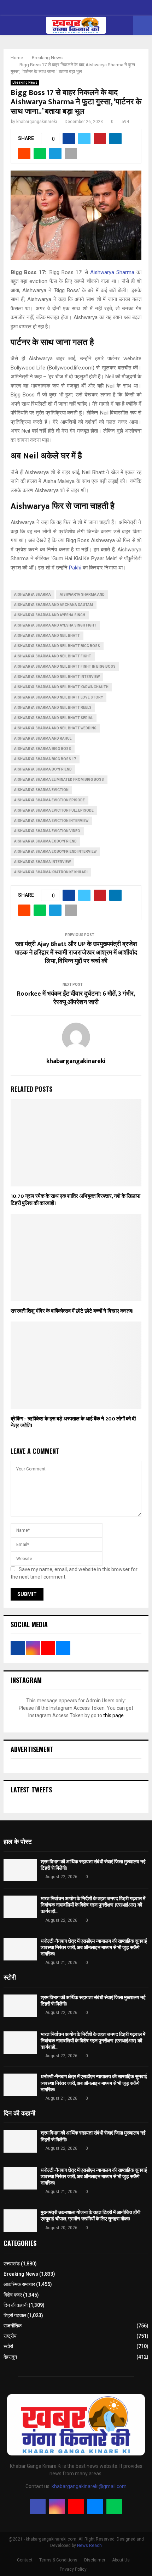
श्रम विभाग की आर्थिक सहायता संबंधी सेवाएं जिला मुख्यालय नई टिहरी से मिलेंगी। (93, 1865)
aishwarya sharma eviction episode (49, 800)
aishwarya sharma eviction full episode (54, 810)
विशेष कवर (13, 2295)
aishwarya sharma (33, 594)
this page (113, 1715)
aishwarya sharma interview (42, 862)
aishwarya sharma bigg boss (43, 749)
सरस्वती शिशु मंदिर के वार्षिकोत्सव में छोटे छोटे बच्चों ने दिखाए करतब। (72, 1311)
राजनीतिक (13, 2326)
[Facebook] (38, 2507)
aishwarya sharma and (82, 594)
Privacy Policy (73, 2569)
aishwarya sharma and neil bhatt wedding (55, 728)
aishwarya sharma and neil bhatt (47, 636)
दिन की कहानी (16, 2305)
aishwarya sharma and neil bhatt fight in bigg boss (65, 666)
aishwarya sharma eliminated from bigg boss (59, 780)
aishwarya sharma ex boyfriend (45, 841)
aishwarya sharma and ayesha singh (50, 615)
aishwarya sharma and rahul (43, 738)
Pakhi (75, 568)
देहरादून (10, 2357)
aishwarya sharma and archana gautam (54, 605)
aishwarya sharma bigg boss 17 (45, 759)
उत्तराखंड (12, 2264)
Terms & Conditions (58, 2560)
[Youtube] (76, 2507)
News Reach (89, 2546)
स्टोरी (8, 2346)
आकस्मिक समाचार (19, 2284)
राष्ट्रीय (10, 2336)
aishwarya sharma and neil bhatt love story (59, 697)
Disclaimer (95, 2560)
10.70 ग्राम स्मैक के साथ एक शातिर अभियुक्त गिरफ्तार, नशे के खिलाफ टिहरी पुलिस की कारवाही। (75, 1200)
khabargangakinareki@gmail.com (89, 2486)
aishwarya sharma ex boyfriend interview (55, 852)
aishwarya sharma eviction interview (51, 821)
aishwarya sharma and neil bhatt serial (54, 718)
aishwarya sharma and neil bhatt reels (53, 708)
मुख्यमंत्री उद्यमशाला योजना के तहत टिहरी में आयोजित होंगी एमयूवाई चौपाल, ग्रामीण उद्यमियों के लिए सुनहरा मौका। (90, 2216)
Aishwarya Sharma (113, 272)
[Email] (95, 2507)
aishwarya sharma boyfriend (43, 769)
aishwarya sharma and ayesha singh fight (55, 625)
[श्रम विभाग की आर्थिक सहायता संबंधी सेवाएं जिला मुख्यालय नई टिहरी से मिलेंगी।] (20, 1870)
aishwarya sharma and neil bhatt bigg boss (57, 646)
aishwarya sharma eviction (41, 790)
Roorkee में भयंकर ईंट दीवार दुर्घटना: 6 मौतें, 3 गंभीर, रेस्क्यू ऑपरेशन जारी (76, 998)
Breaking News (25, 82)
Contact (25, 2560)
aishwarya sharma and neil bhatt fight (53, 656)
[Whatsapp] (114, 2507)
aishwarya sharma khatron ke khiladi (51, 872)
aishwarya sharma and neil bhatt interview (57, 677)
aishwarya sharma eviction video (47, 831)
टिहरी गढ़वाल (15, 2315)
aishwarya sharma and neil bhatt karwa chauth (61, 687)
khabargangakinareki (37, 122)
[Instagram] (57, 2507)
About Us (121, 2560)
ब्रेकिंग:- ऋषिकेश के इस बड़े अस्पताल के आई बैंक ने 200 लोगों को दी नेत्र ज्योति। (73, 1422)
